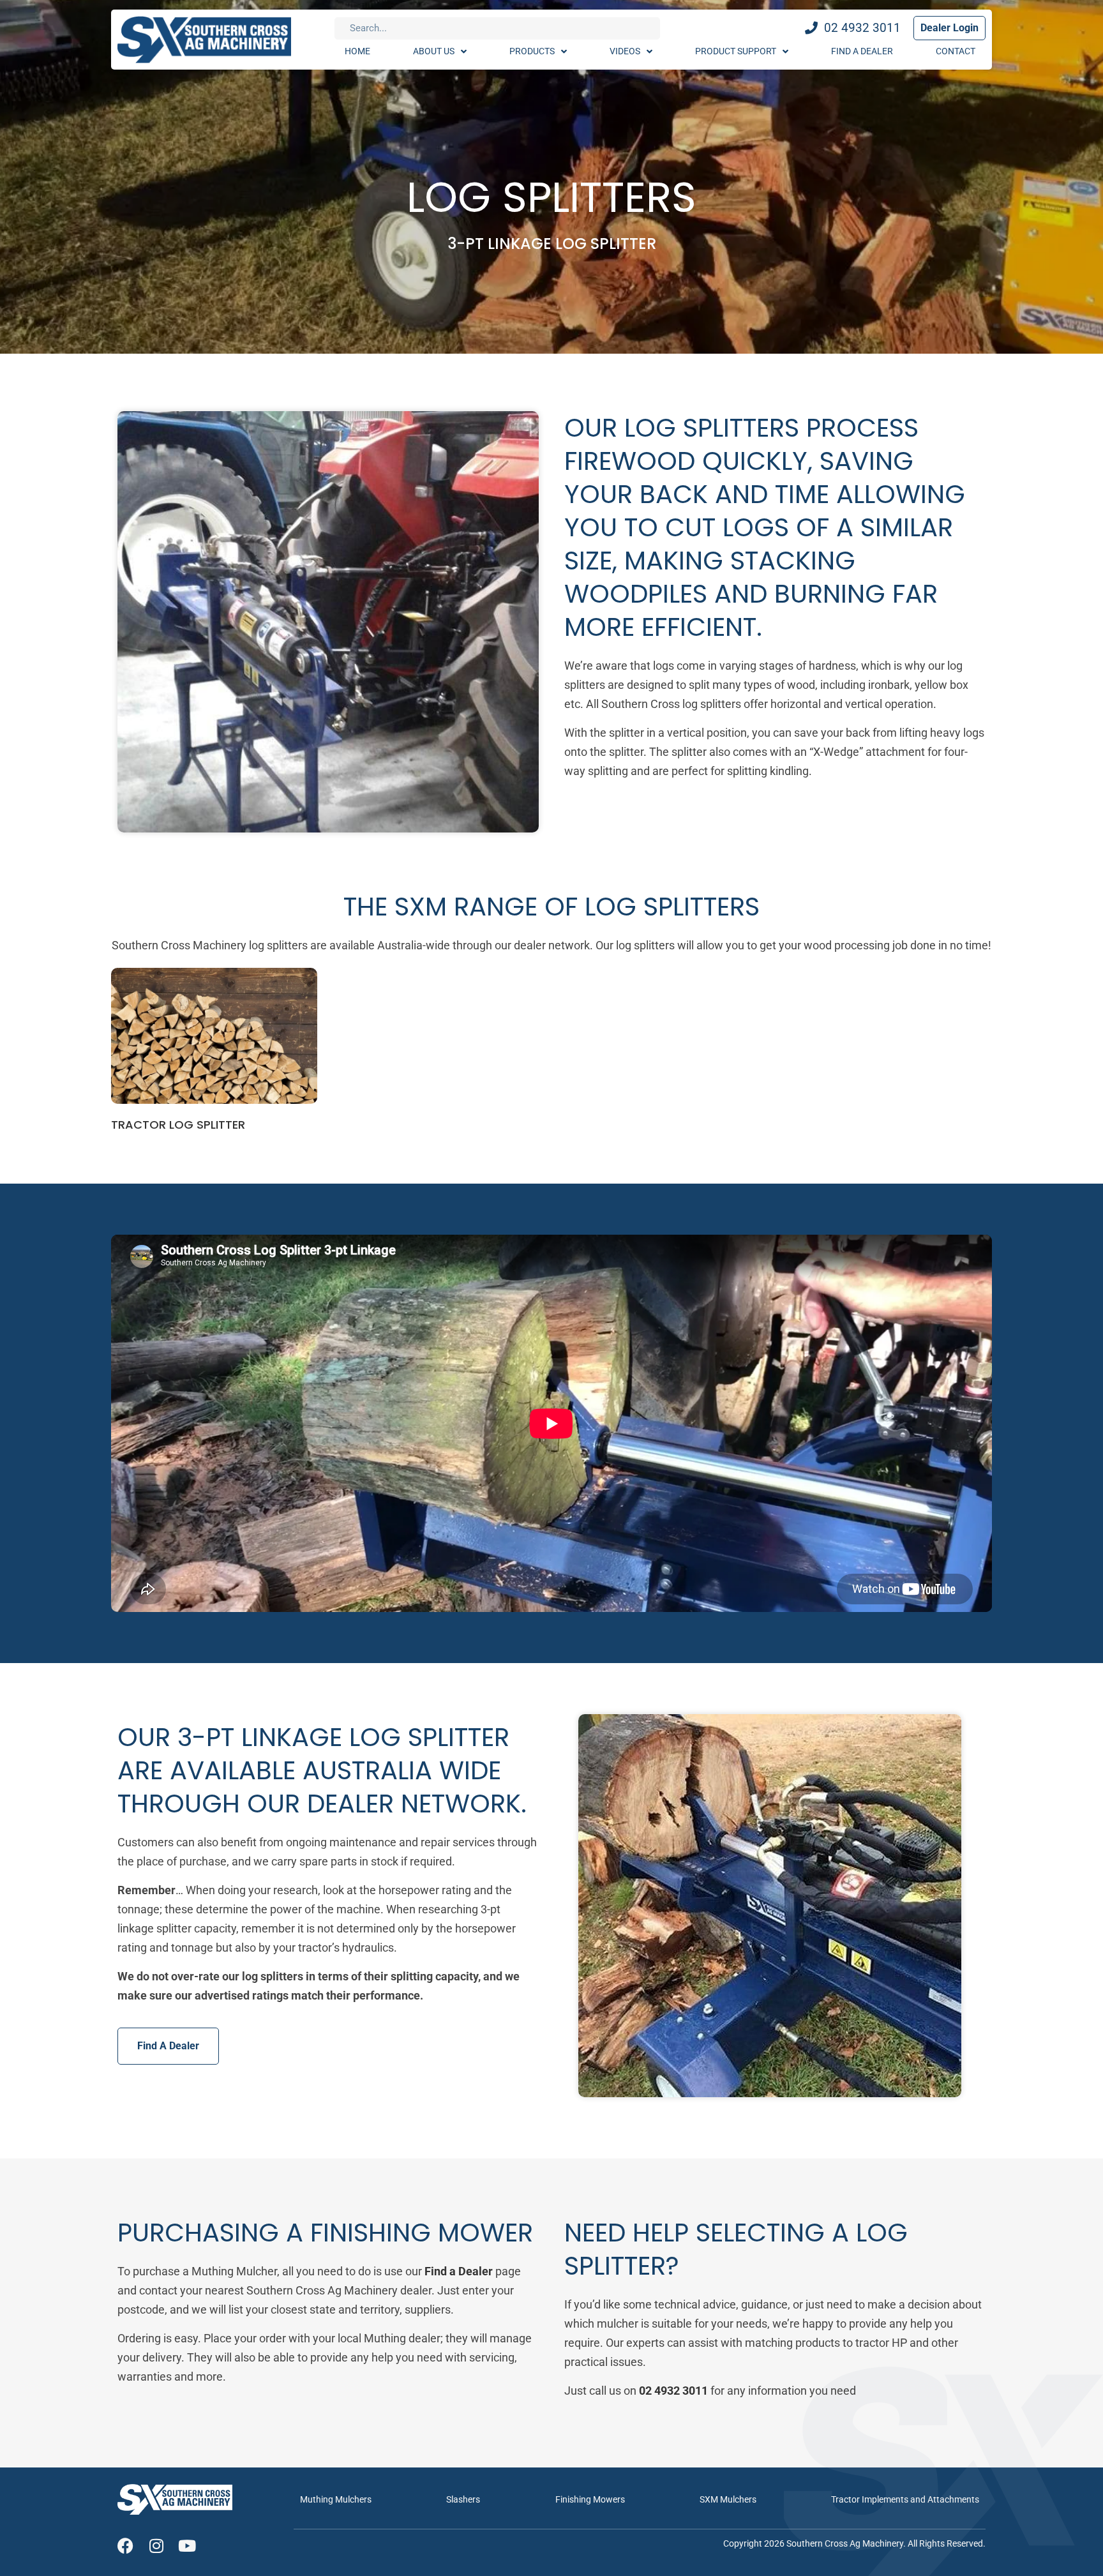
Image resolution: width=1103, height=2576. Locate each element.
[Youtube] (187, 2546)
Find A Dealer (862, 51)
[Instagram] (156, 2546)
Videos (625, 51)
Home (357, 51)
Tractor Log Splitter (178, 1125)
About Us (434, 51)
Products (532, 51)
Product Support (736, 51)
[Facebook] (125, 2546)
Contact (956, 51)
